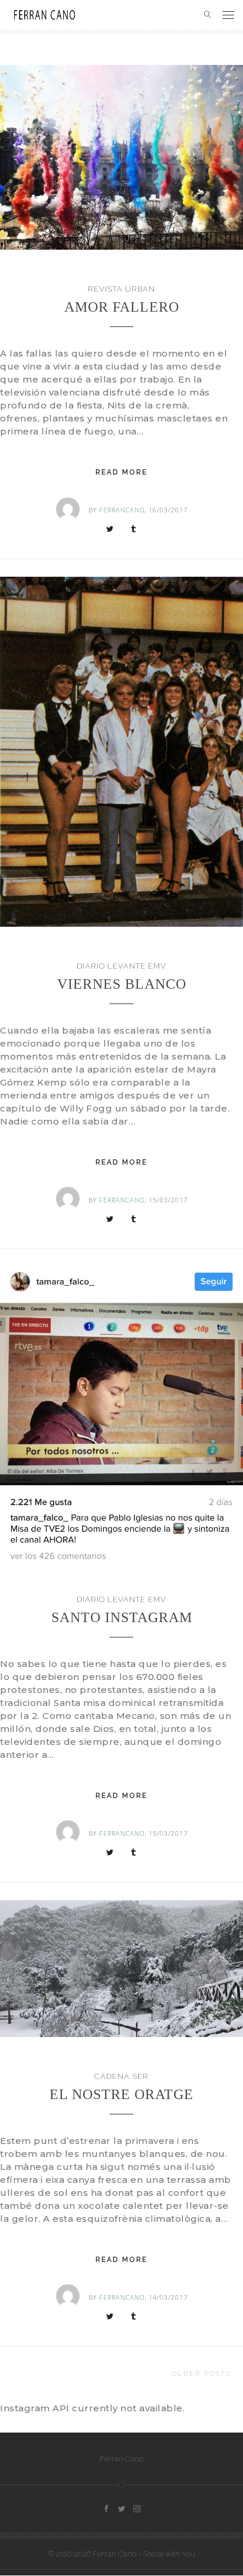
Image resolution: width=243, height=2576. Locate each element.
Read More (121, 472)
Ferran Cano (121, 2459)
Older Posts (202, 2374)
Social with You (169, 2554)
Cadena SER (121, 2076)
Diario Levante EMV (121, 966)
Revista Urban (121, 289)
